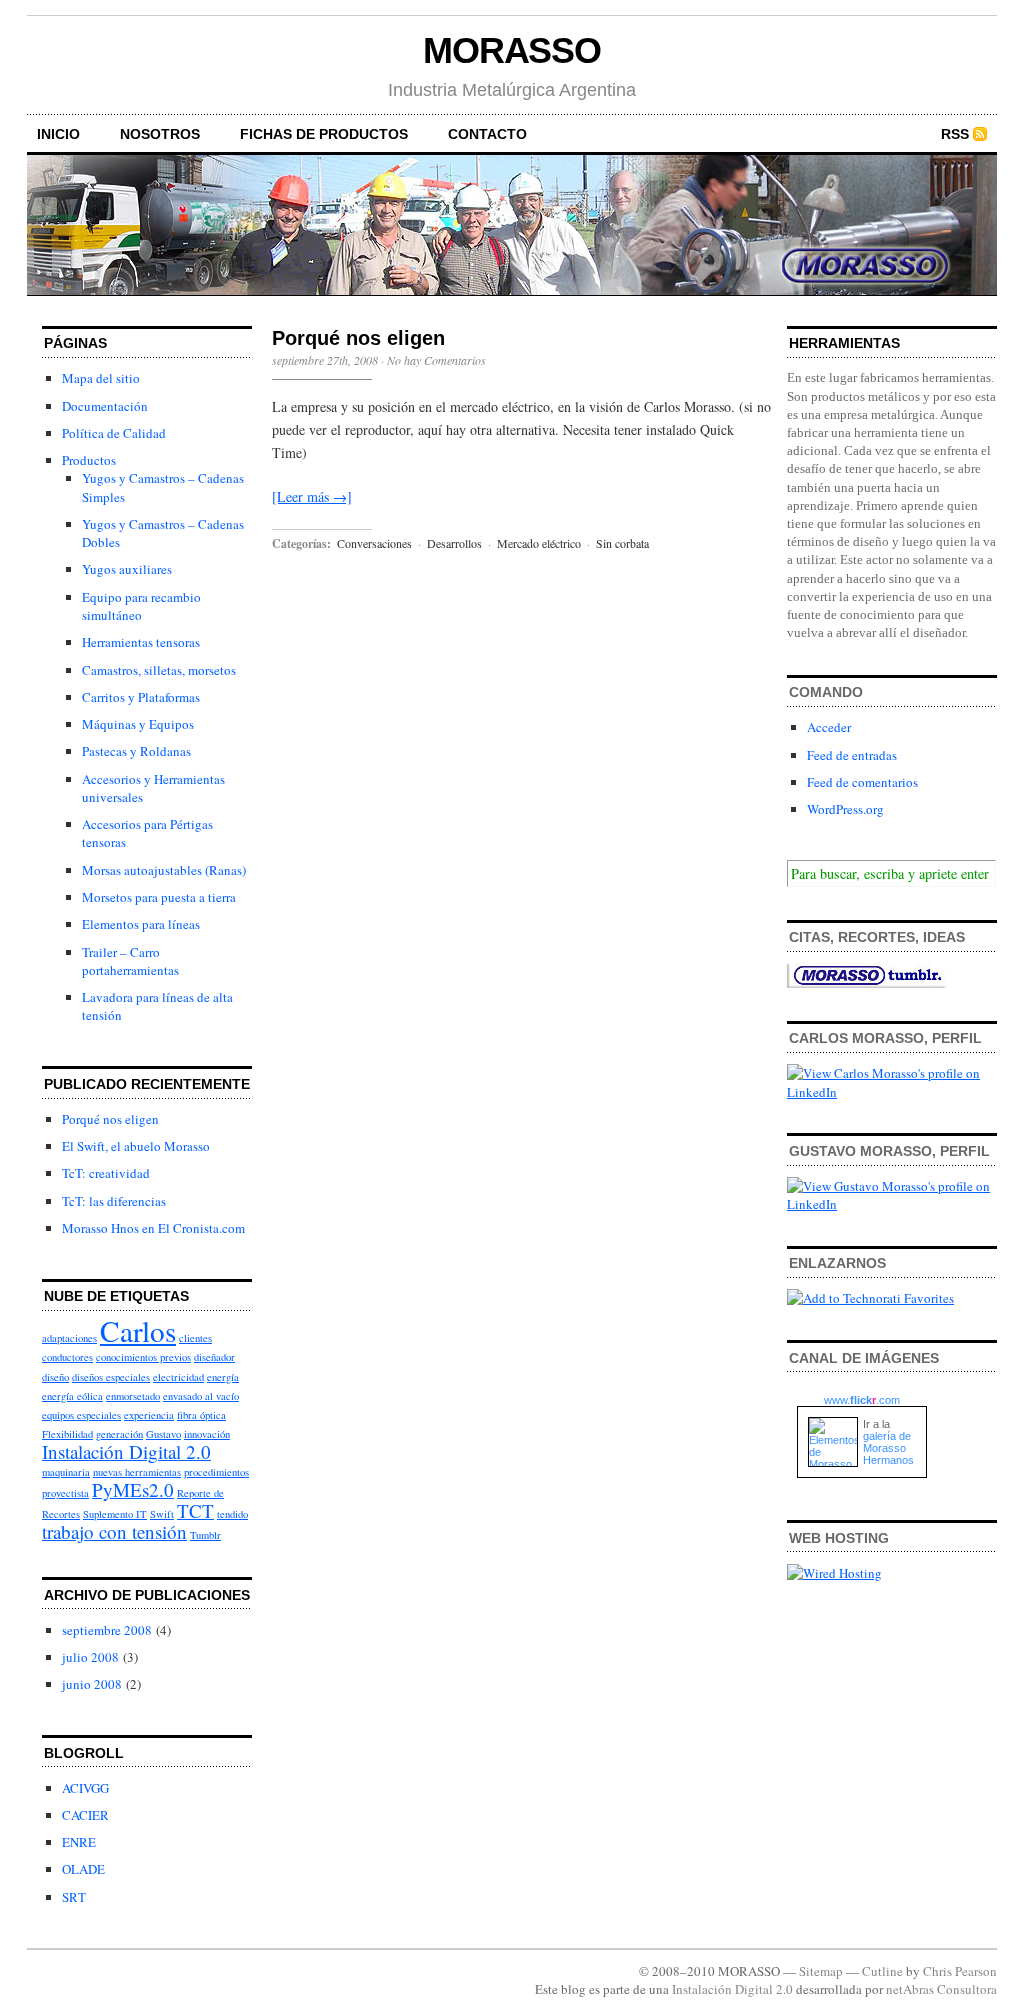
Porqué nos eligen (110, 1119)
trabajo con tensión (114, 1531)
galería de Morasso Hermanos (888, 1448)
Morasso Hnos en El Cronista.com (153, 1228)
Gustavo (163, 1434)
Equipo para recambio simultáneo (141, 606)
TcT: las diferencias (114, 1201)
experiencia (149, 1415)
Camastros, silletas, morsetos (159, 670)
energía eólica (72, 1396)
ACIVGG (85, 1788)
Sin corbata (622, 543)
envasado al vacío (201, 1396)
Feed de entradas (852, 755)
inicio (58, 134)
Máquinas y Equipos (138, 724)
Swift (162, 1514)
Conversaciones (374, 543)
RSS (955, 134)
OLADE (83, 1869)
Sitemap (821, 1971)
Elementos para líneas (141, 924)
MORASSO (512, 50)
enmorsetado (133, 1396)
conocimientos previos (143, 1357)
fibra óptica (201, 1415)
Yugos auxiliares (127, 569)
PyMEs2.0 (133, 1489)
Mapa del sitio (101, 378)
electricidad (178, 1377)
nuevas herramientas (137, 1472)
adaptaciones (69, 1338)
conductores (67, 1357)
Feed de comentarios (862, 782)
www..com (862, 1400)
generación (119, 1434)
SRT (74, 1897)
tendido (232, 1514)
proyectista (65, 1493)
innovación (207, 1434)
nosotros (160, 134)
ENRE (79, 1842)
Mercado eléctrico (539, 543)
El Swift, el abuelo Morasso (136, 1146)
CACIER (85, 1815)
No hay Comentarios (436, 360)
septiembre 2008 (107, 1630)
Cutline (882, 1971)
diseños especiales (111, 1377)
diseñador (214, 1357)
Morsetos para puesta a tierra (159, 897)
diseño (55, 1377)
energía (223, 1377)
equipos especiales (81, 1415)
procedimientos (216, 1472)
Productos (89, 460)
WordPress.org (845, 809)
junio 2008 (92, 1684)
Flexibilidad (67, 1434)
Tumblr (205, 1535)
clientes (195, 1338)
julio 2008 (90, 1657)
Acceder (829, 727)
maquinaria (66, 1472)
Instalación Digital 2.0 (126, 1451)
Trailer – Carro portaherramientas (130, 961)
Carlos (138, 1330)
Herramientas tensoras (141, 642)
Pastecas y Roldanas (136, 751)
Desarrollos (454, 543)
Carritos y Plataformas (141, 697)
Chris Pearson (960, 1971)
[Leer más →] (312, 496)
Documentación (105, 406)
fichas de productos (324, 134)
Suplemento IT (115, 1514)
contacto (487, 134)
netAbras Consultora (941, 1989)
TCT (195, 1510)
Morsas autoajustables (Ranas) (164, 870)
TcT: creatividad (106, 1173)
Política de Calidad (114, 433)
